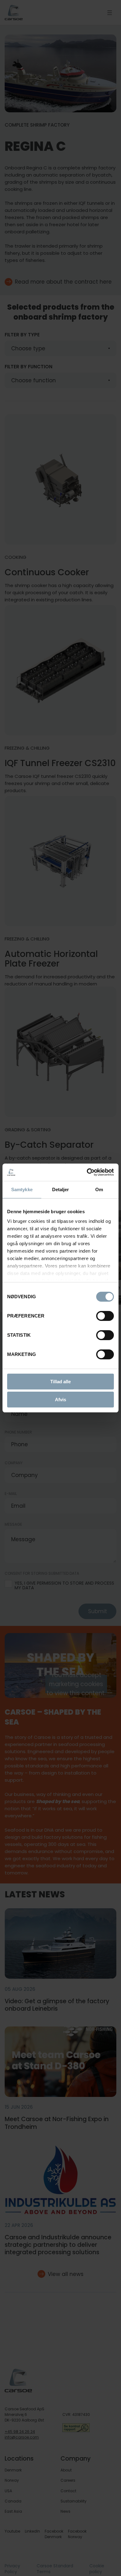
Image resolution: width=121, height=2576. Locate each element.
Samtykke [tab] (22, 1189)
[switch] (100, 1315)
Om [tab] (99, 1189)
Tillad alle (60, 1382)
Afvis (60, 1400)
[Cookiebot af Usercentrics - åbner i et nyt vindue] (87, 1172)
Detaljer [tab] (61, 1189)
